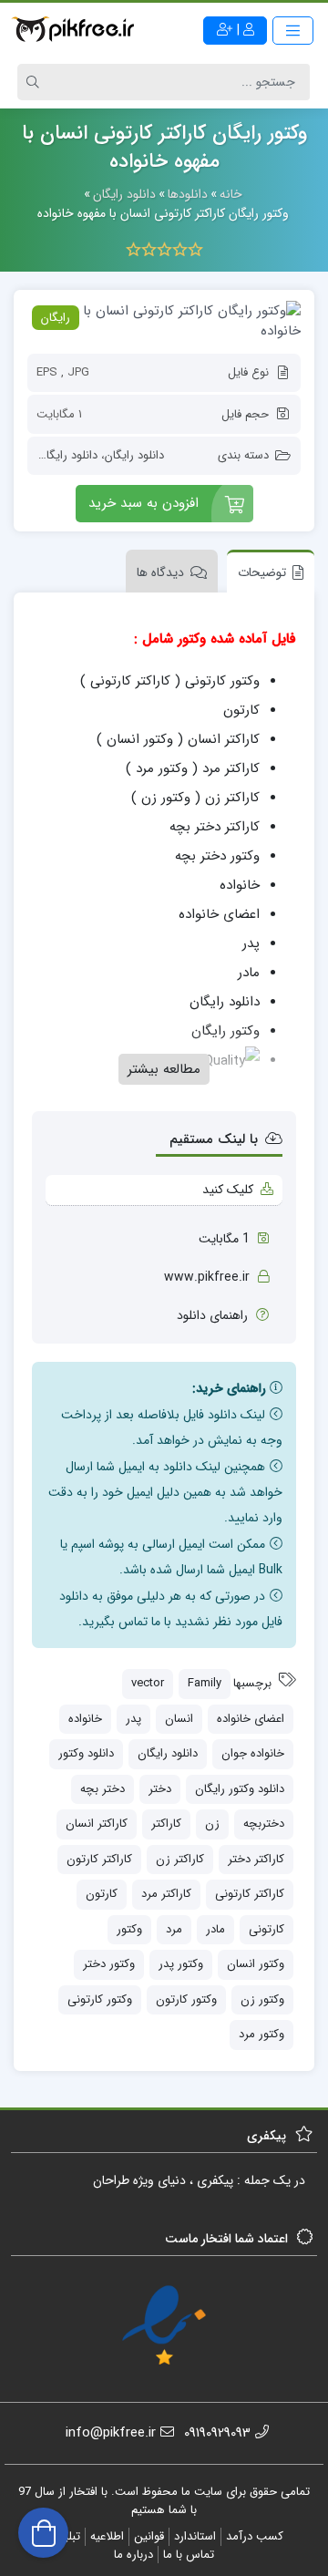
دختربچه (264, 1824)
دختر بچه (102, 1789)
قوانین (149, 2536)
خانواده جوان (253, 1753)
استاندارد (195, 2536)
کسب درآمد (255, 2536)
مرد (174, 1929)
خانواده (85, 1719)
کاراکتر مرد (166, 1894)
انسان (179, 1719)
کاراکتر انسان (97, 1824)
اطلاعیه (107, 2536)
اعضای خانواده (251, 1719)
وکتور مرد (261, 2034)
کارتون (102, 1894)
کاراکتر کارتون (99, 1859)
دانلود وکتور (86, 1753)
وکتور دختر (109, 1964)
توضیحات (262, 572)
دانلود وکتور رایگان (240, 1789)
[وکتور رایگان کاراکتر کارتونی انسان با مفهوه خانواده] (164, 321)
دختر (160, 1789)
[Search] (36, 82)
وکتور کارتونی (100, 1999)
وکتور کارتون (186, 1999)
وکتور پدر (181, 1964)
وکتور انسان (256, 1964)
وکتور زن (262, 1999)
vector (148, 1683)
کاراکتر (166, 1824)
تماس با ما (189, 2555)
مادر (215, 1929)
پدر (133, 1719)
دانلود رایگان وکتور (53, 455)
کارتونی (266, 1929)
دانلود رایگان (134, 455)
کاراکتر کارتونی (250, 1894)
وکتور (129, 1929)
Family (205, 1683)
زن (212, 1824)
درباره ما (133, 2555)
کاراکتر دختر (256, 1859)
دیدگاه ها (160, 572)
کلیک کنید (228, 1190)
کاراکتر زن (180, 1859)
